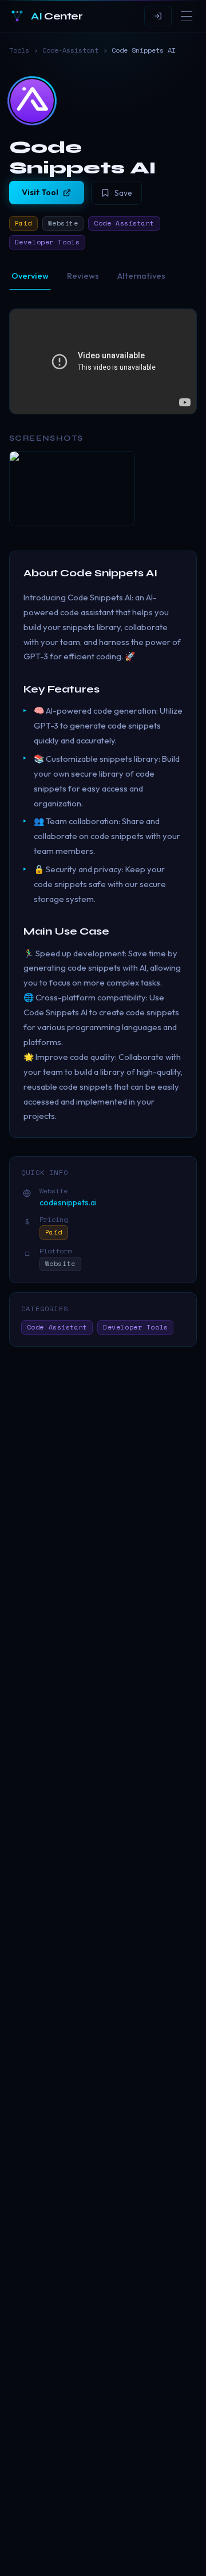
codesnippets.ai (68, 1202)
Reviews (83, 276)
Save (123, 193)
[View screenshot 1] (72, 488)
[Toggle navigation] (187, 16)
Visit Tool (40, 192)
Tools (19, 50)
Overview (30, 276)
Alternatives (141, 276)
